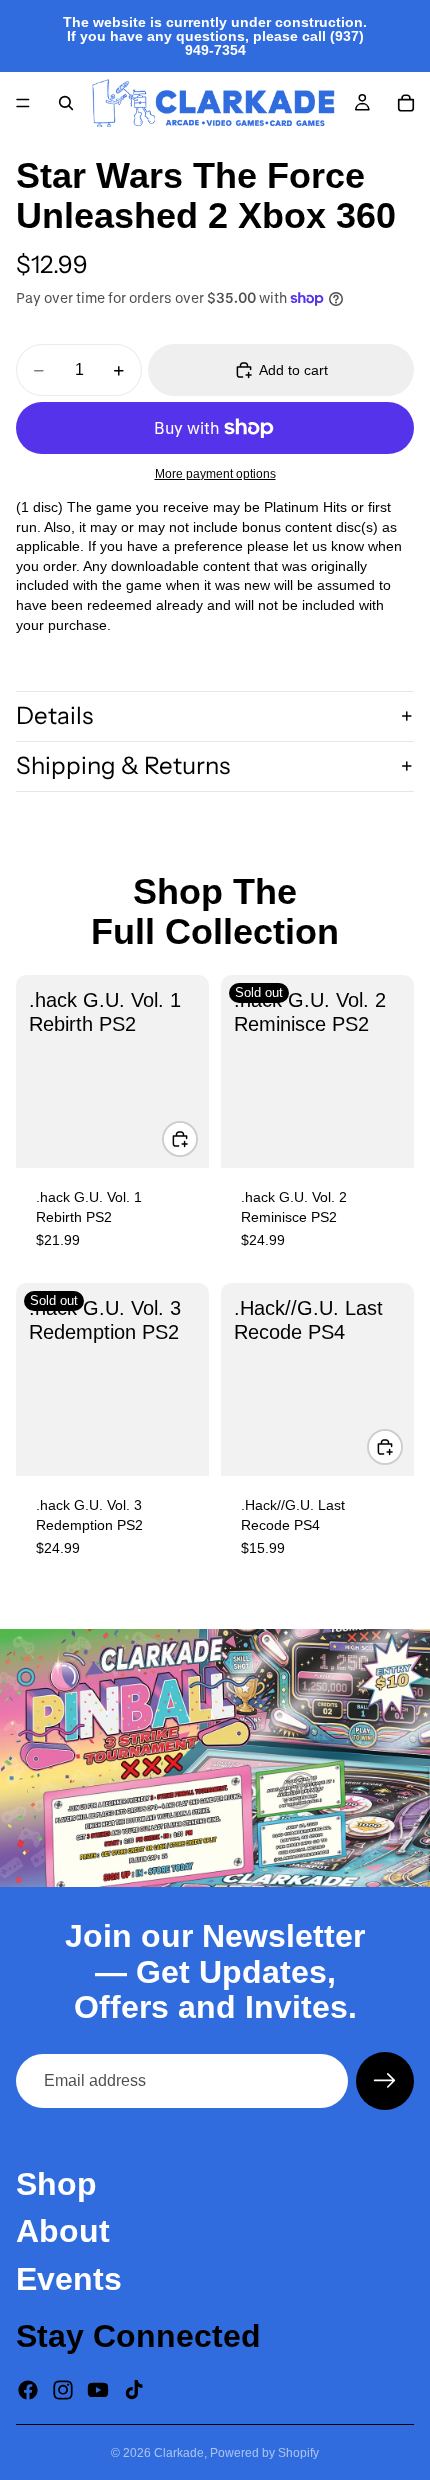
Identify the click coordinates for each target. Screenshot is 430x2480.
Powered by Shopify (264, 2453)
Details (54, 715)
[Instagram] (63, 2390)
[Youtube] (98, 2390)
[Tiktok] (134, 2390)
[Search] (66, 103)
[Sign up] (385, 2081)
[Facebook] (28, 2390)
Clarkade (179, 2453)
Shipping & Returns (123, 765)
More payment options (215, 473)
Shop (56, 2184)
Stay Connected (138, 2336)
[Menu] (23, 103)
